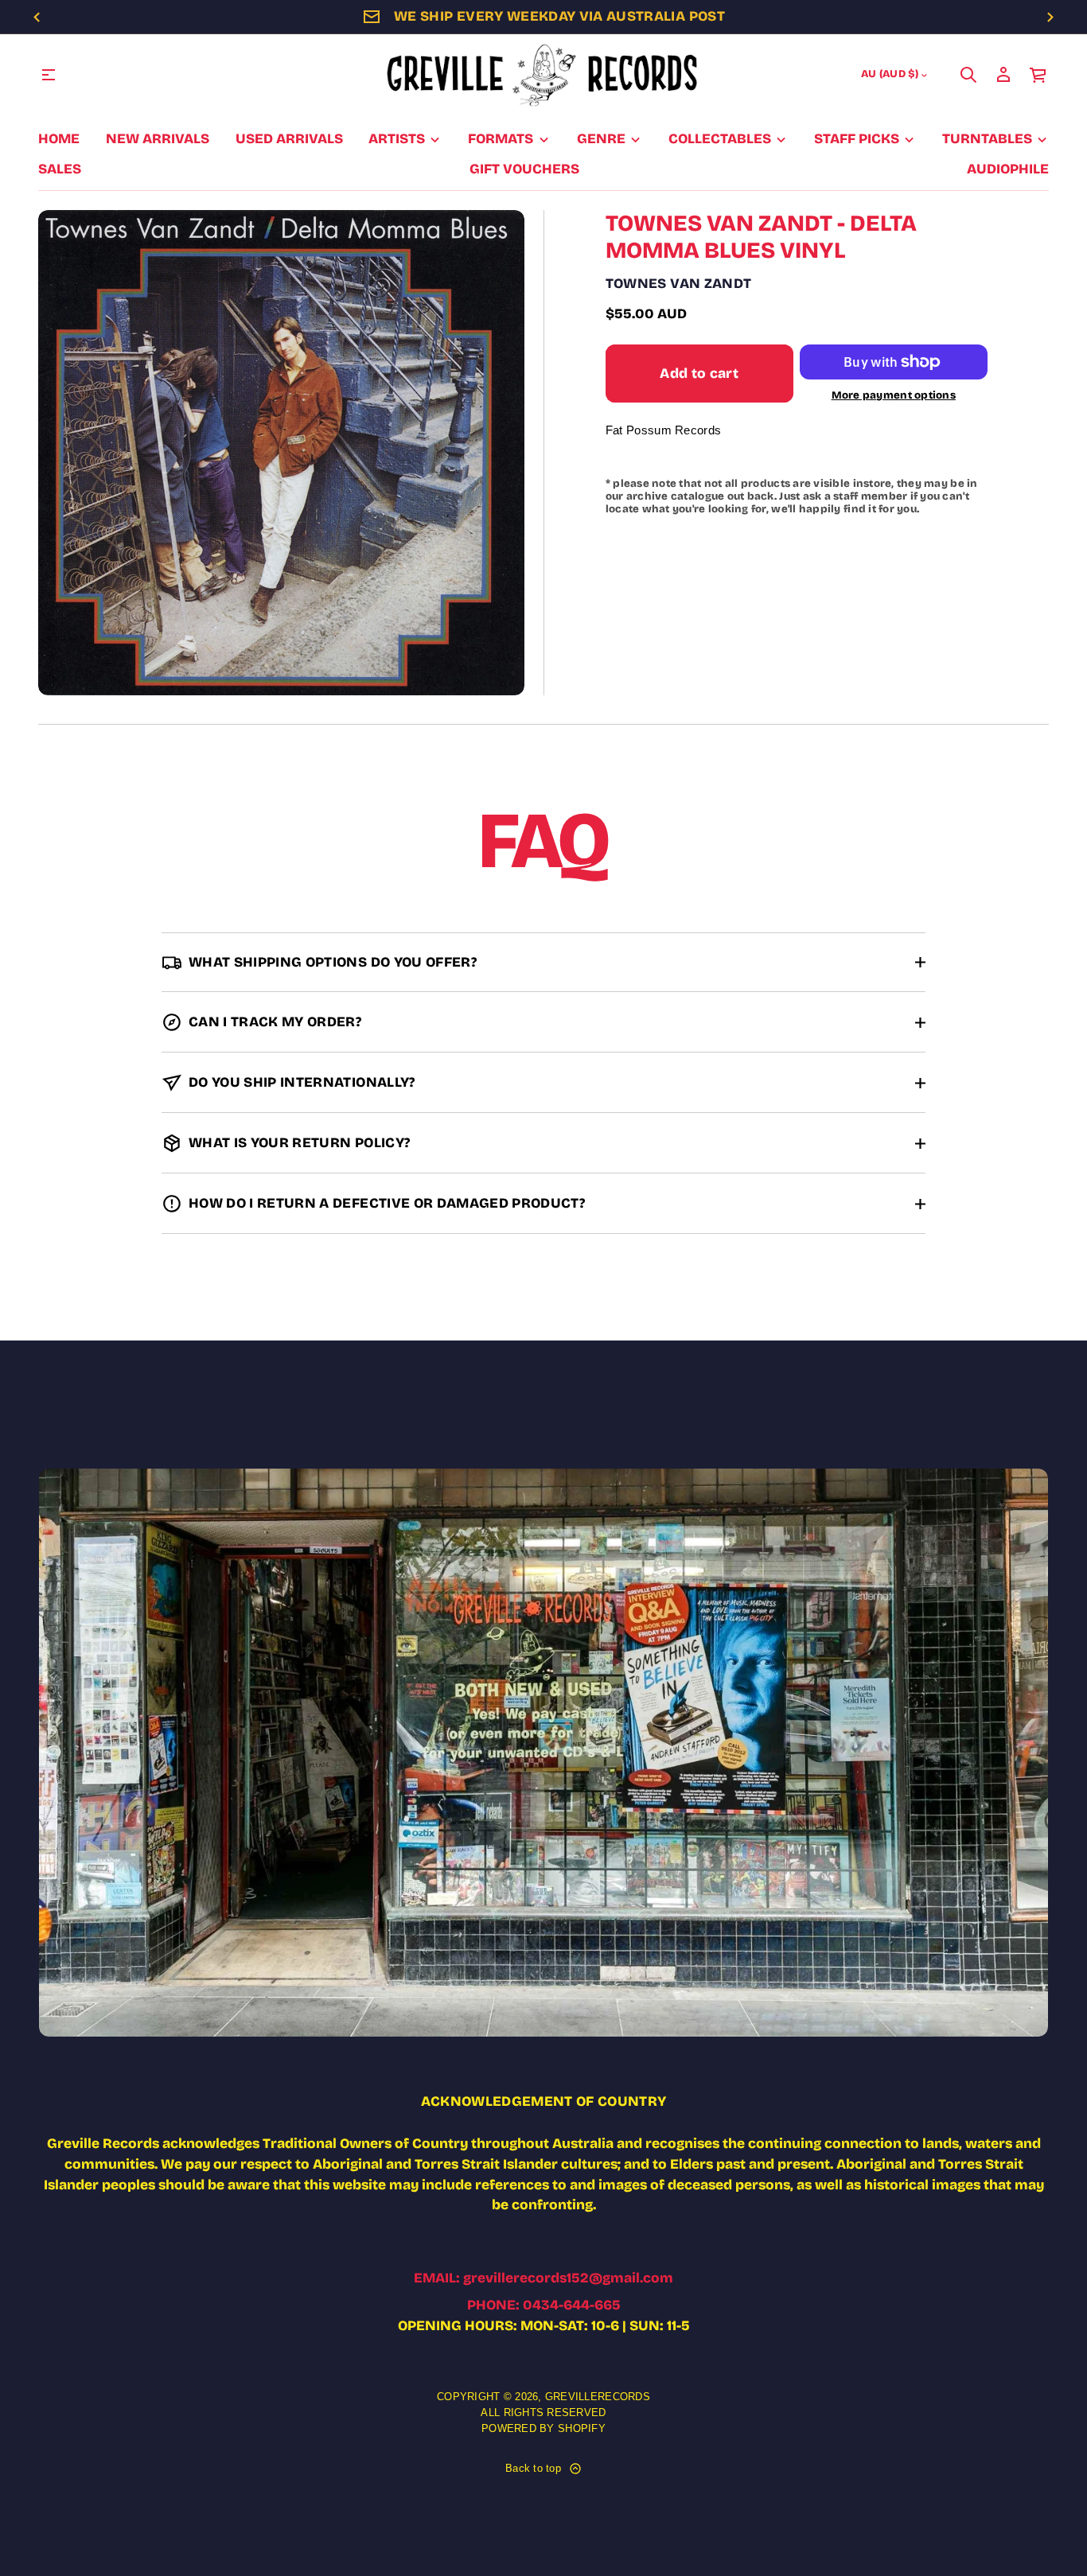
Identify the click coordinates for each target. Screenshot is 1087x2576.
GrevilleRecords (598, 2397)
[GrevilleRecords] (543, 75)
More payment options (894, 396)
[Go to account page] (1003, 75)
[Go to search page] (968, 75)
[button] (968, 75)
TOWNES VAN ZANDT (679, 284)
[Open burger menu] (49, 75)
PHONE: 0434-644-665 (544, 2305)
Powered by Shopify (543, 2428)
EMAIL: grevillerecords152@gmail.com (543, 2278)
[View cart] (1038, 75)
